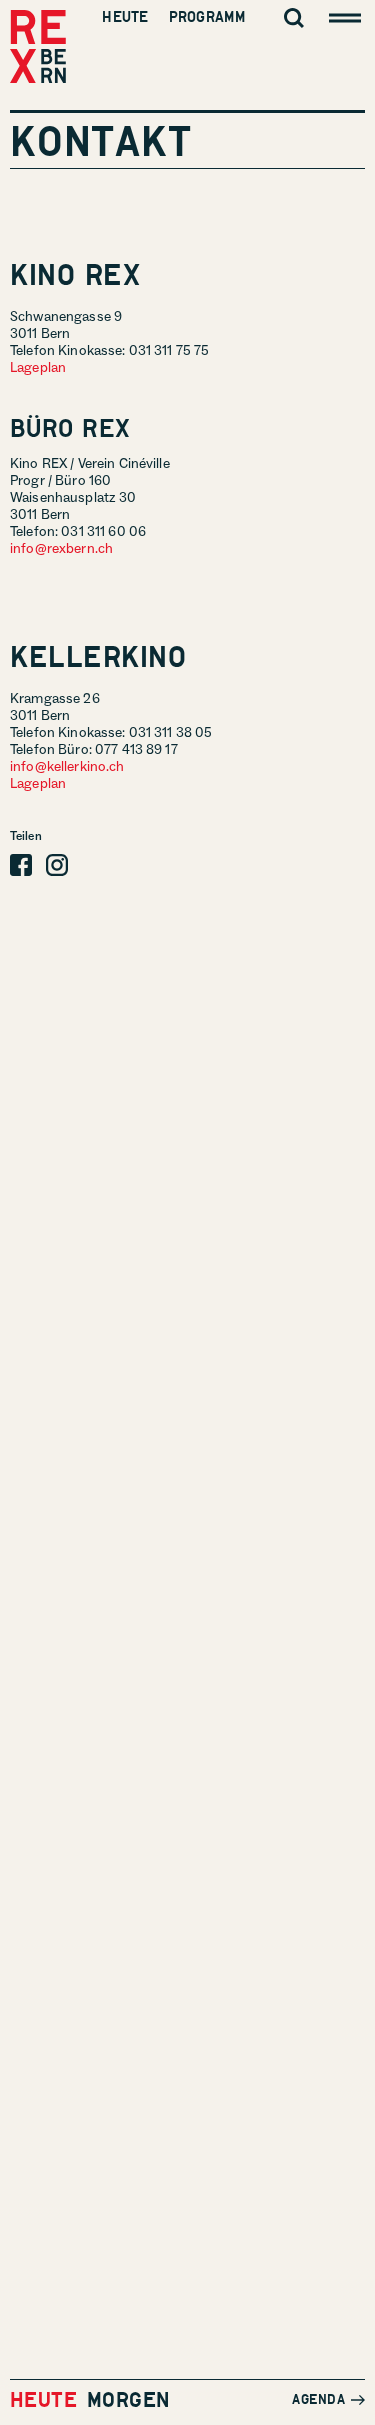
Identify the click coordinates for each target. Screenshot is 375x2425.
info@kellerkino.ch (67, 767)
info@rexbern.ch (61, 549)
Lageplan (38, 368)
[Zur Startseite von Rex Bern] (38, 48)
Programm (207, 17)
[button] (21, 865)
